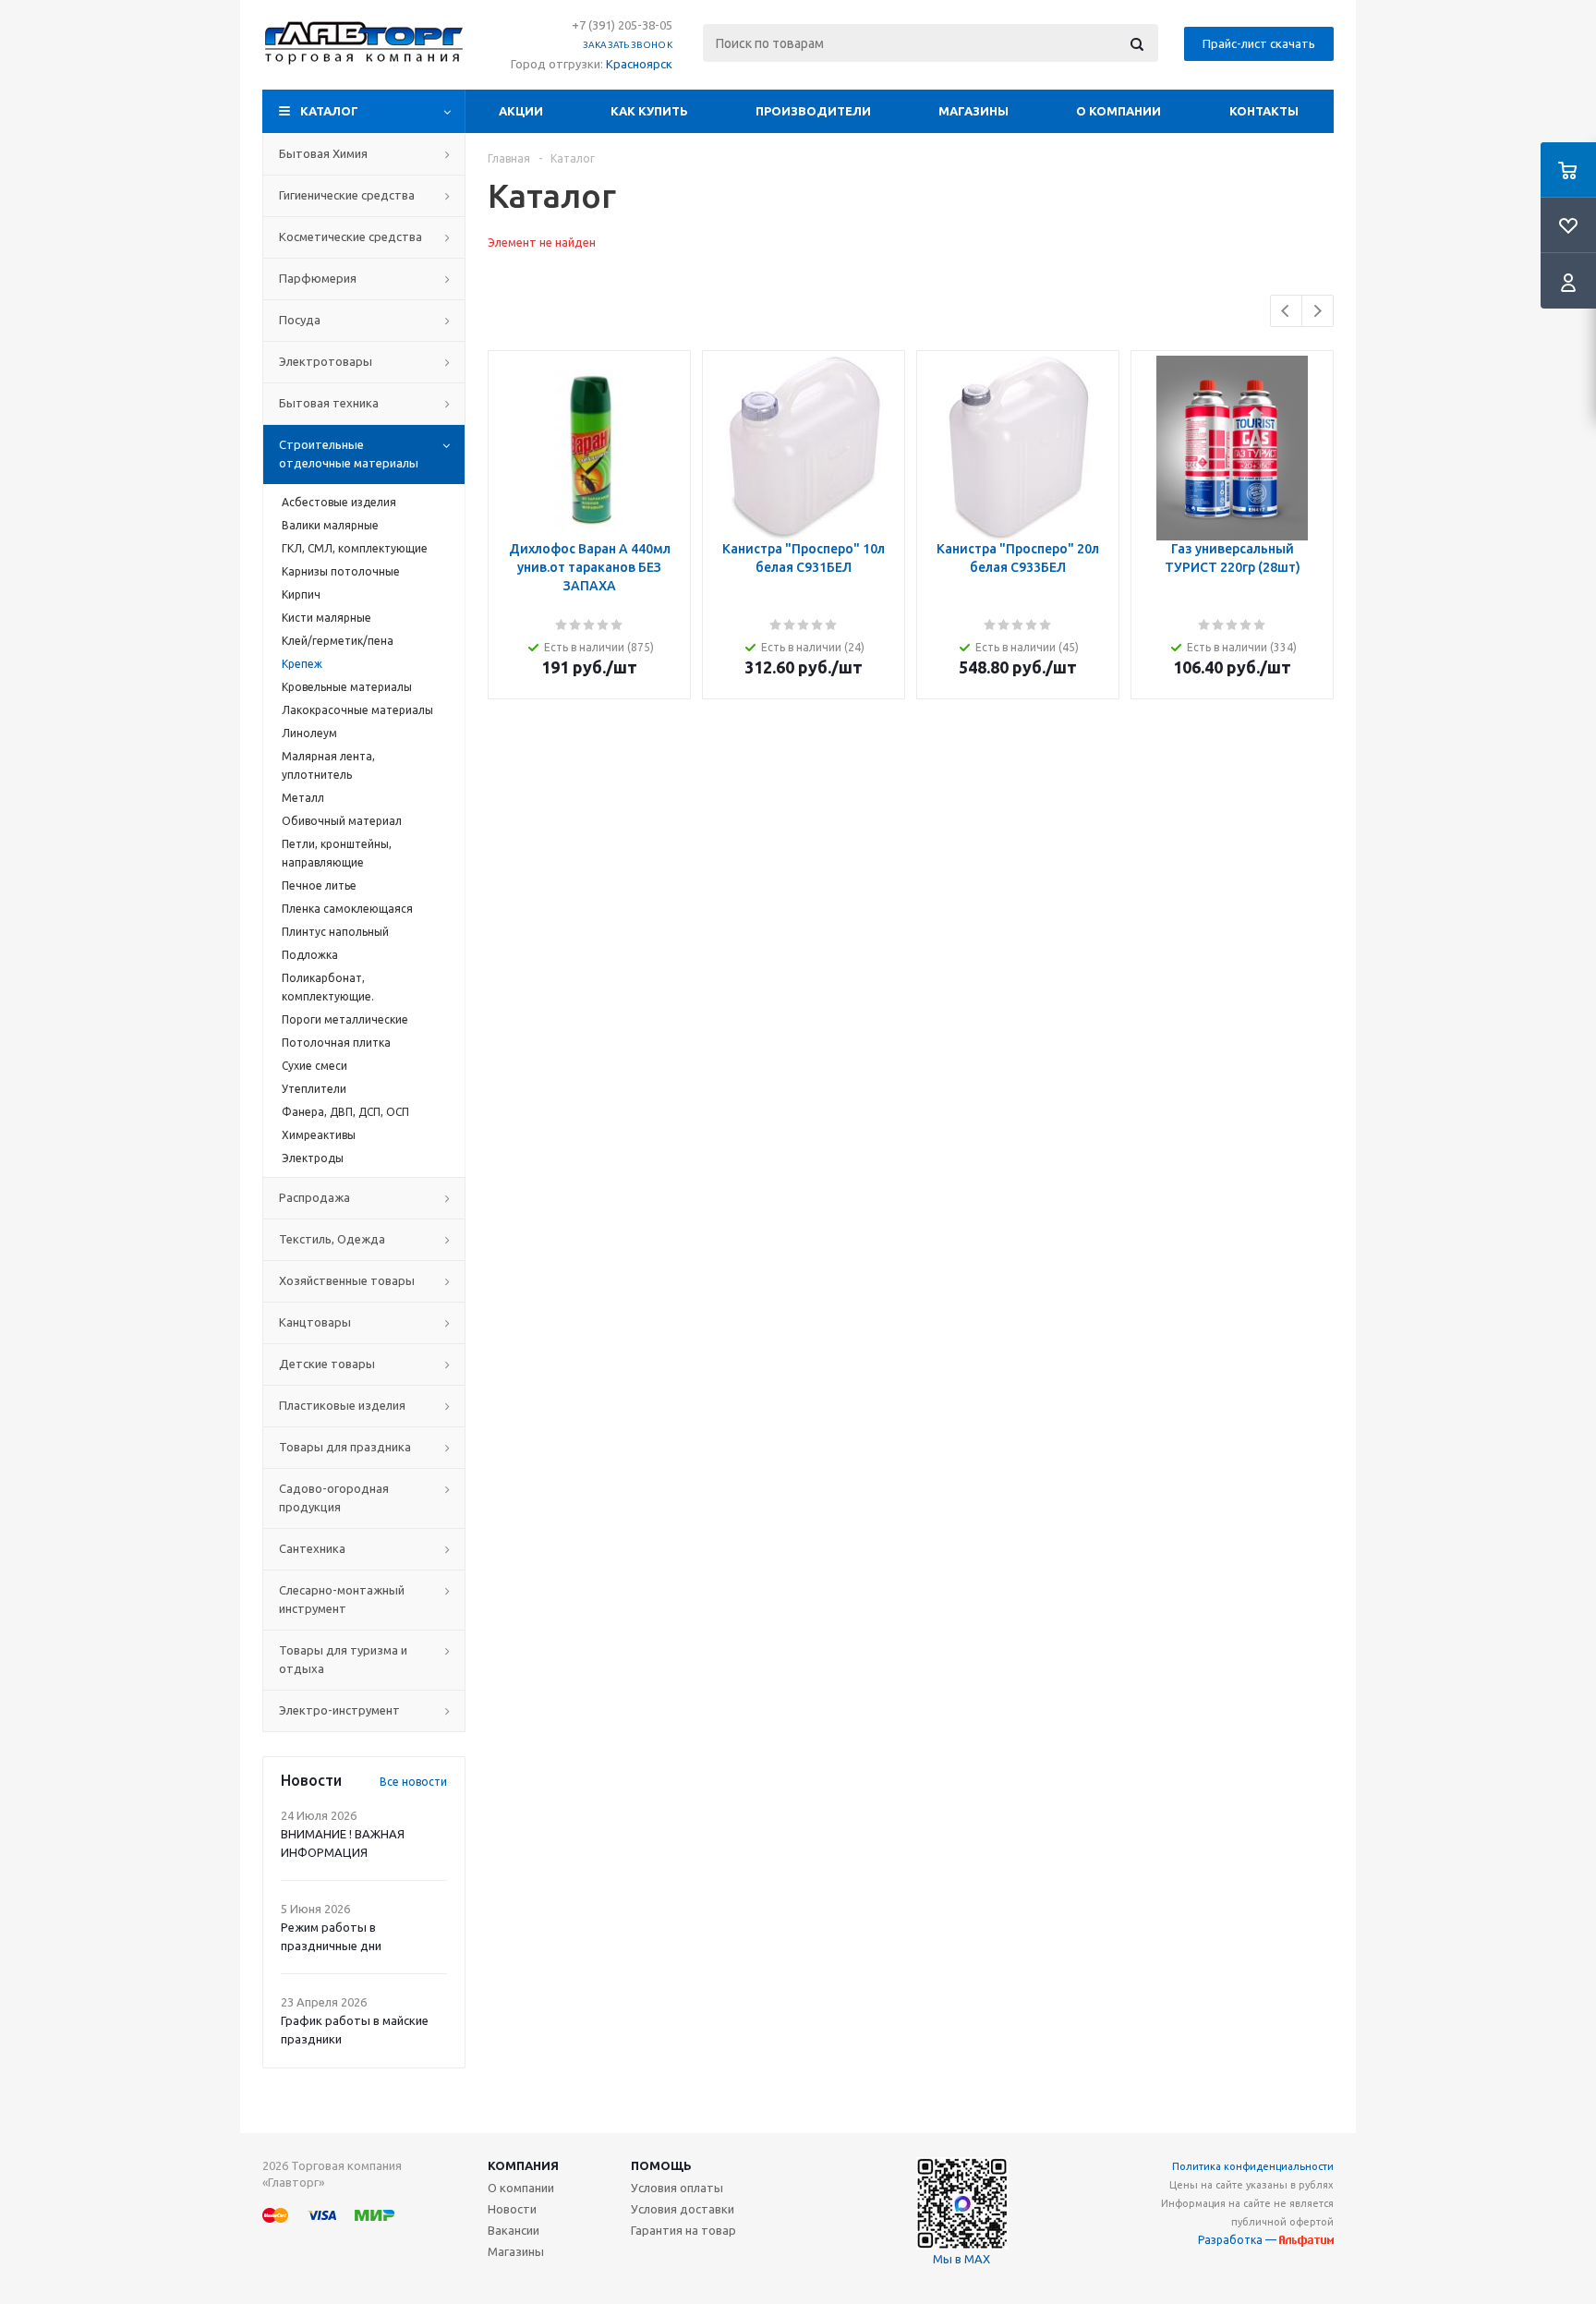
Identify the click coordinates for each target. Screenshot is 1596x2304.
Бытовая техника (329, 403)
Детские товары (327, 1364)
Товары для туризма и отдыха (343, 1659)
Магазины (973, 111)
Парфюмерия (318, 278)
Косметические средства (351, 236)
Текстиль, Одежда (332, 1239)
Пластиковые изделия (342, 1405)
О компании (1118, 111)
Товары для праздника (345, 1447)
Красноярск (639, 64)
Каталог (329, 111)
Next (1318, 311)
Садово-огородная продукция (334, 1498)
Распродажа (314, 1197)
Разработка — (1239, 2240)
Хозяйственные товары (347, 1280)
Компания (523, 2165)
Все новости (413, 1782)
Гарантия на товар (683, 2230)
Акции (521, 111)
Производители (813, 111)
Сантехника (312, 1548)
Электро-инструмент (339, 1710)
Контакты (1264, 111)
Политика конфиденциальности (1253, 2166)
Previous (1286, 311)
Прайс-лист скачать (1259, 43)
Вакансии (514, 2230)
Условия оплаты (677, 2188)
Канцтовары (315, 1322)
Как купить (649, 111)
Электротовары (326, 361)
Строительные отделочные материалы (349, 454)
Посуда (300, 320)
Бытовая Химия (323, 153)
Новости (512, 2209)
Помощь (661, 2165)
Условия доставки (683, 2209)
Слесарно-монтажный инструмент (342, 1599)
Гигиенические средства (347, 195)
